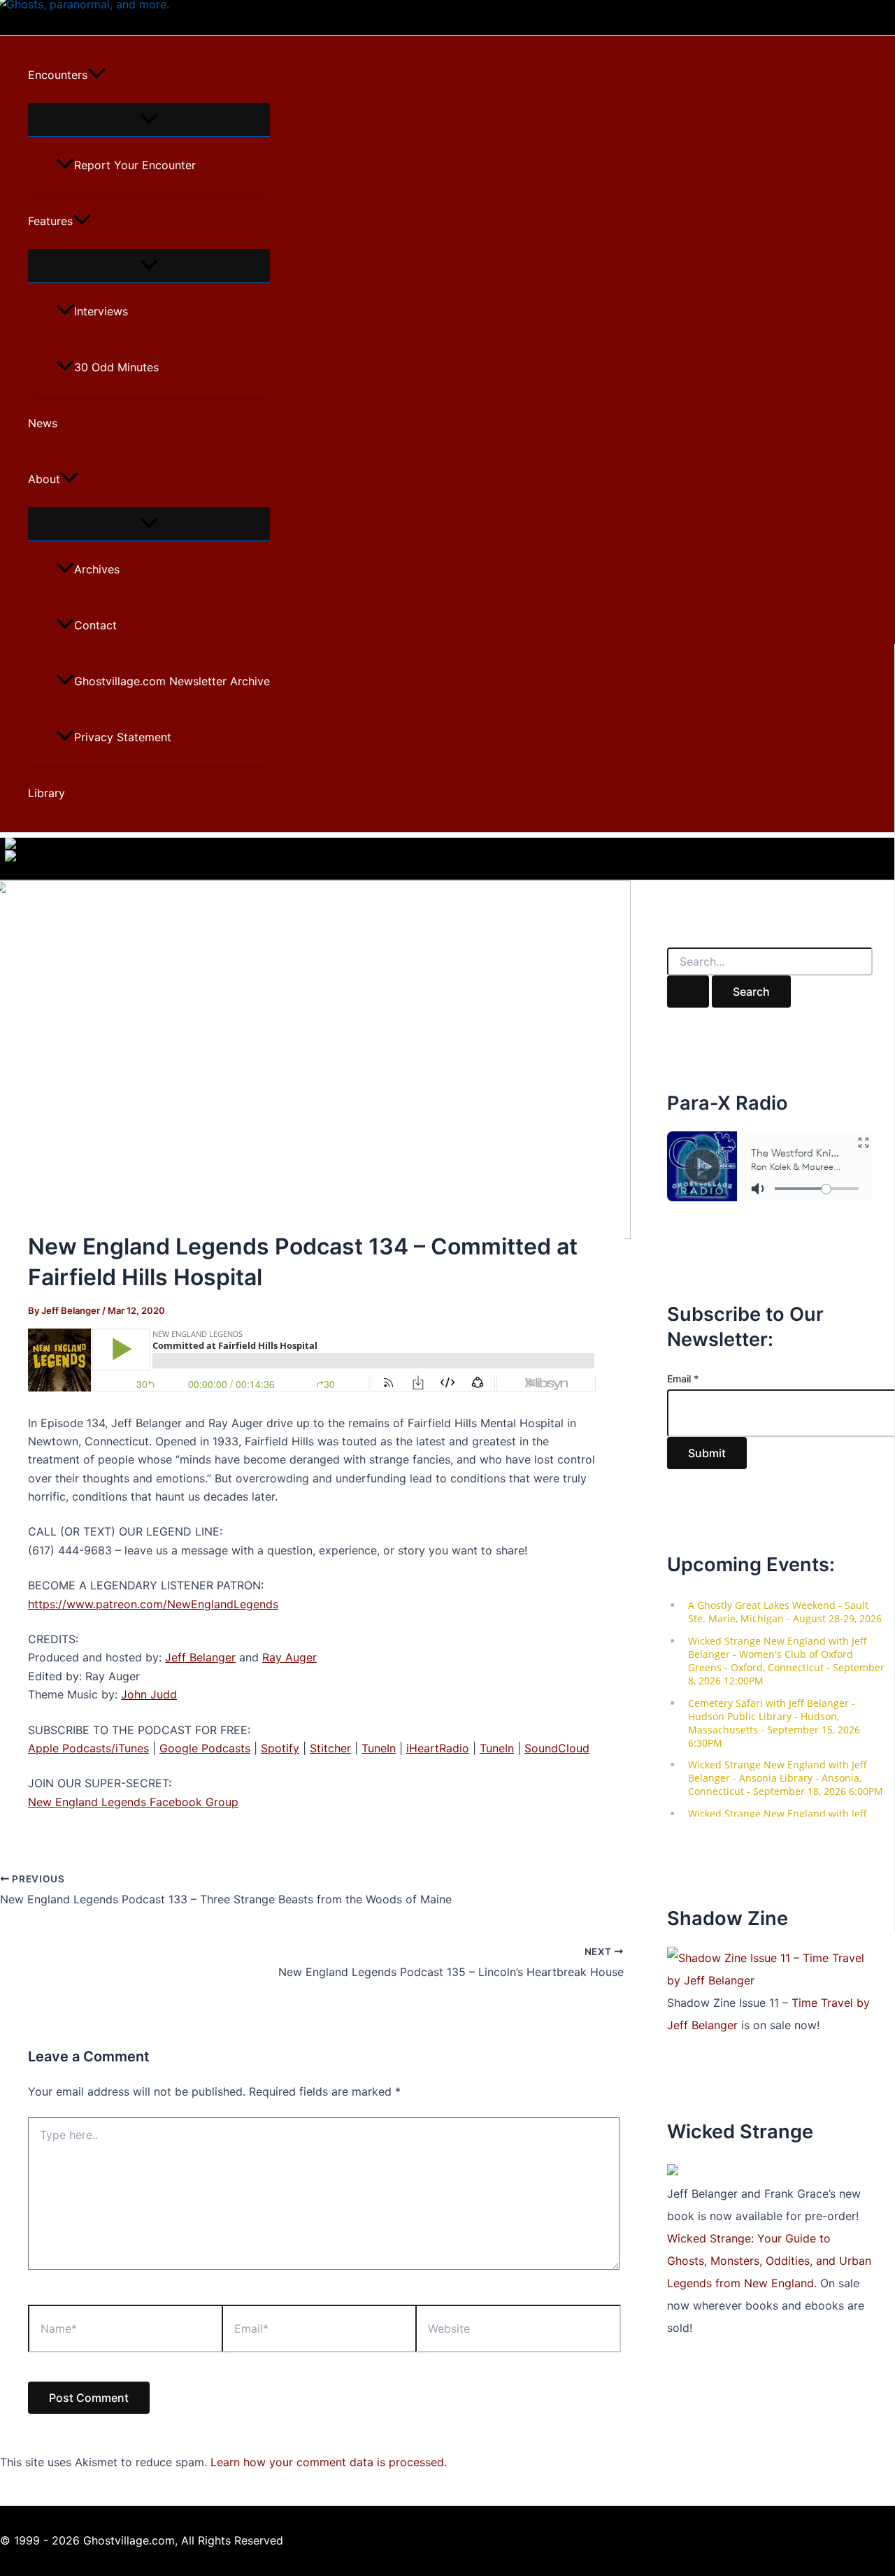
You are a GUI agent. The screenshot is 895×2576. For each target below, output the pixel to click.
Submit (707, 1453)
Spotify (280, 1748)
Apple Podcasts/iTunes (88, 1748)
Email (683, 1379)
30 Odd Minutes (116, 367)
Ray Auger (289, 1657)
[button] (96, 75)
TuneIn (379, 1748)
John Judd (149, 1694)
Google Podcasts (205, 1748)
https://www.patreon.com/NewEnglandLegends (153, 1604)
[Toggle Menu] (149, 120)
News (43, 423)
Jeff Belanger (200, 1657)
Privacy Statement (123, 737)
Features (50, 221)
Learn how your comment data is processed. (329, 2462)
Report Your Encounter (135, 165)
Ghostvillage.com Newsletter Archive (172, 681)
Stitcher (330, 1748)
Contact (95, 625)
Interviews (101, 311)
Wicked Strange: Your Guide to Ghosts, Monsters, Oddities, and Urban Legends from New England (769, 2261)
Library (46, 793)
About (44, 479)
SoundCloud (557, 1748)
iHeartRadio (438, 1748)
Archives (97, 569)
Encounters (58, 75)
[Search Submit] (688, 992)
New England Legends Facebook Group (133, 1802)
